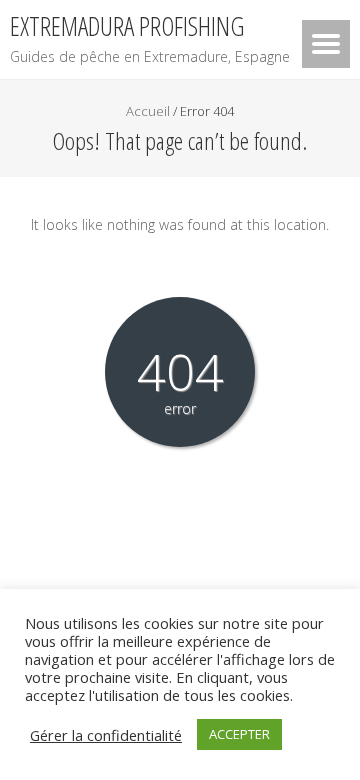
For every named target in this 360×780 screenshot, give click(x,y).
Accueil (148, 111)
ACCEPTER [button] (239, 734)
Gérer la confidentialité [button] (106, 735)
